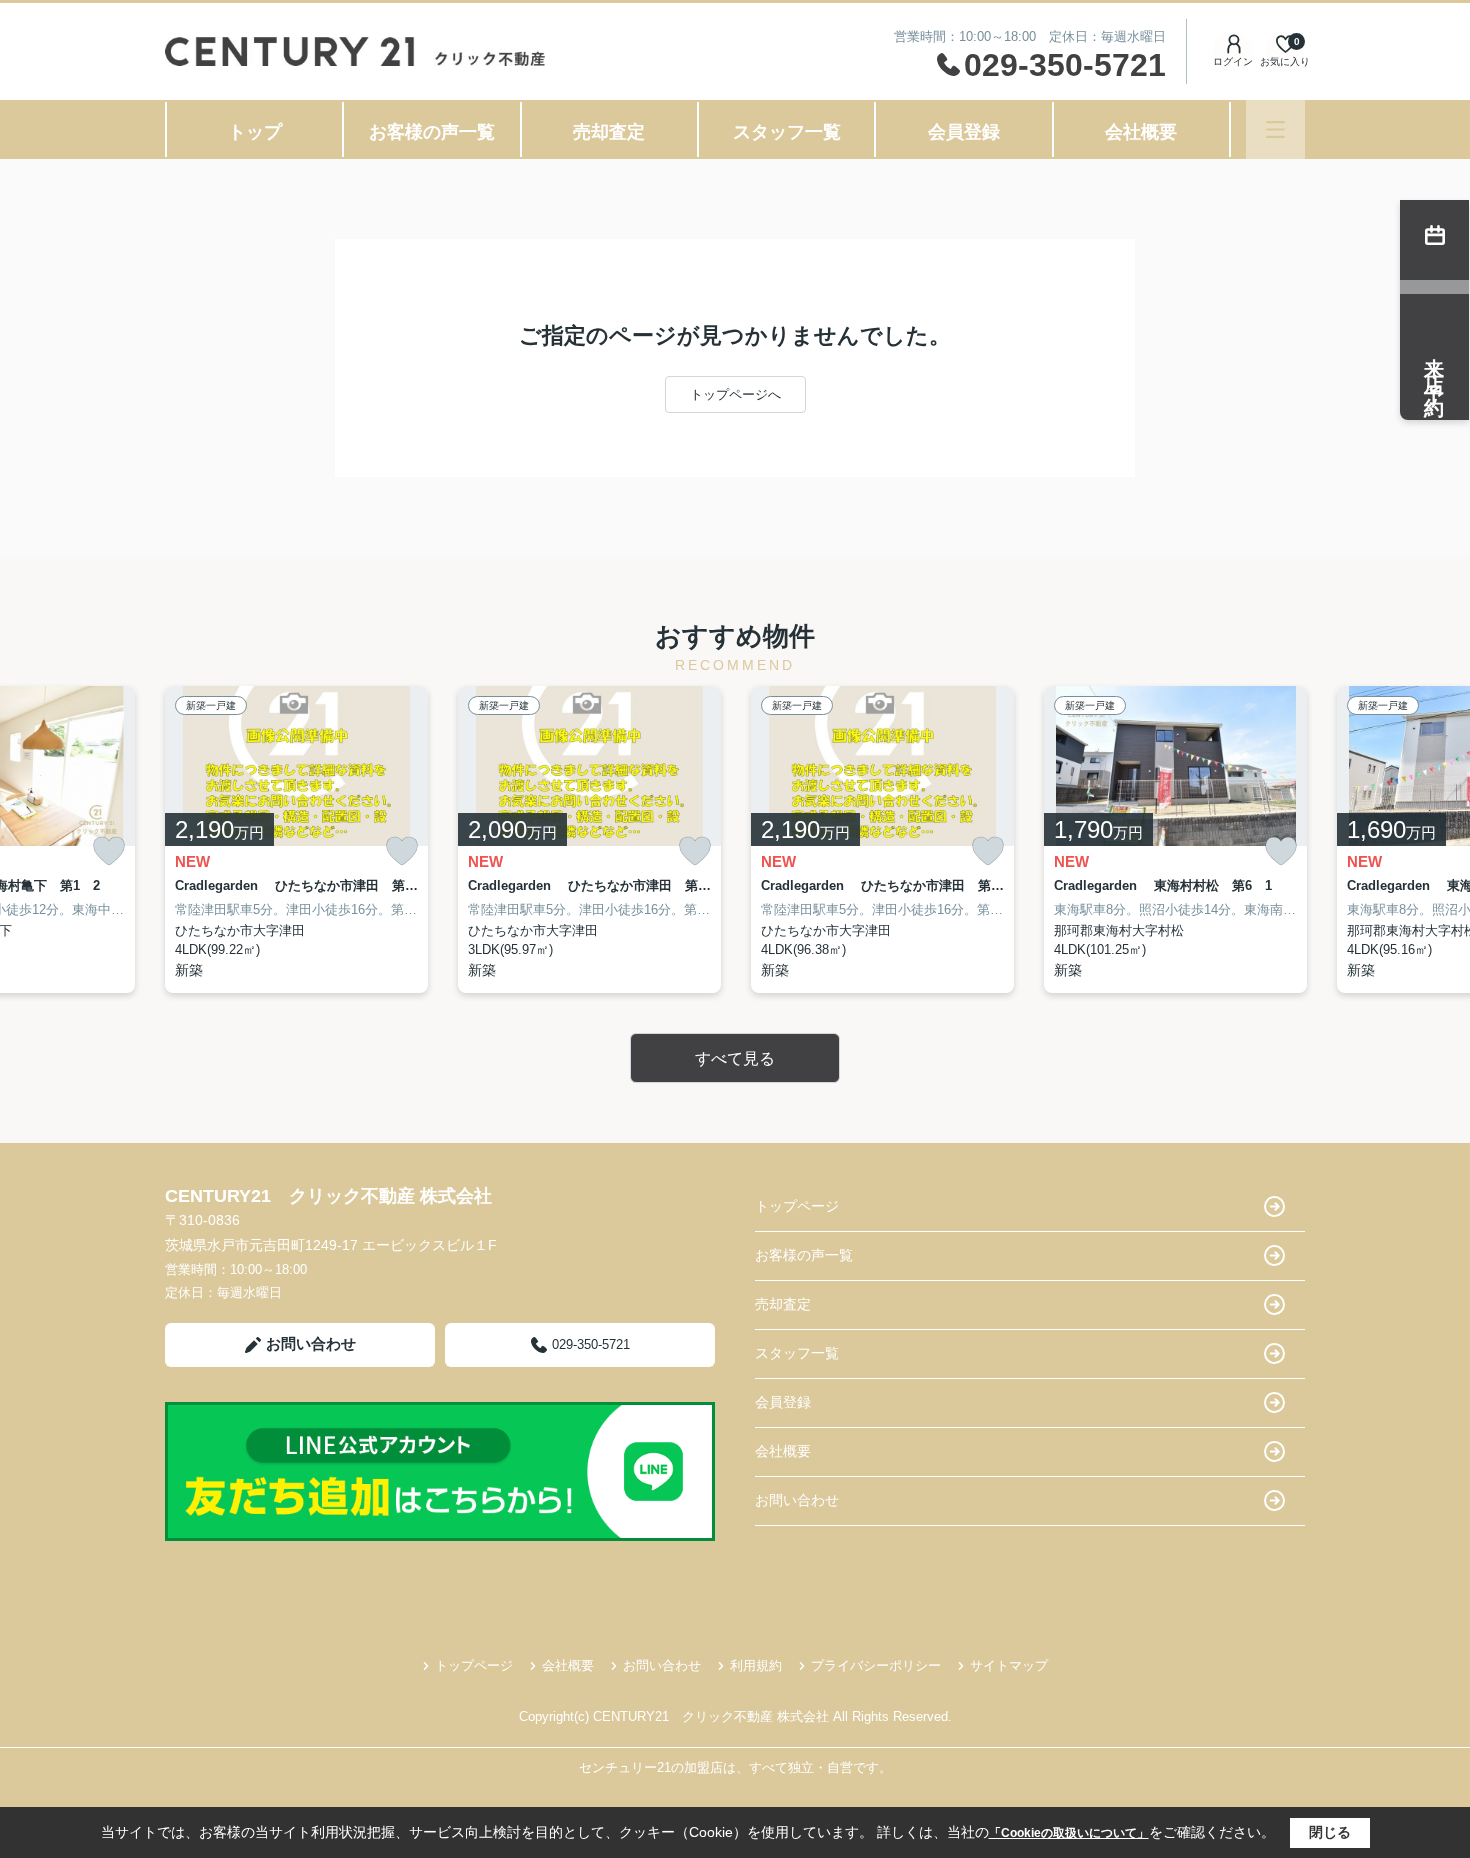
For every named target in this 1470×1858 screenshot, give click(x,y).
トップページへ (735, 394)
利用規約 (756, 1665)
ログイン (1233, 61)
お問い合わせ (311, 1343)
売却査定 (609, 132)
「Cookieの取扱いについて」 (1069, 1833)
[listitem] (296, 839)
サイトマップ (1009, 1665)
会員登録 (964, 132)
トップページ (797, 1206)
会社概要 (1141, 132)
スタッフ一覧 (787, 132)
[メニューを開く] (1275, 129)
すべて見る (735, 1058)
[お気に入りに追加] (109, 851)
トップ (255, 132)
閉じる (1330, 1832)
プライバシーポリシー (876, 1665)
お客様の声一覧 (432, 132)
